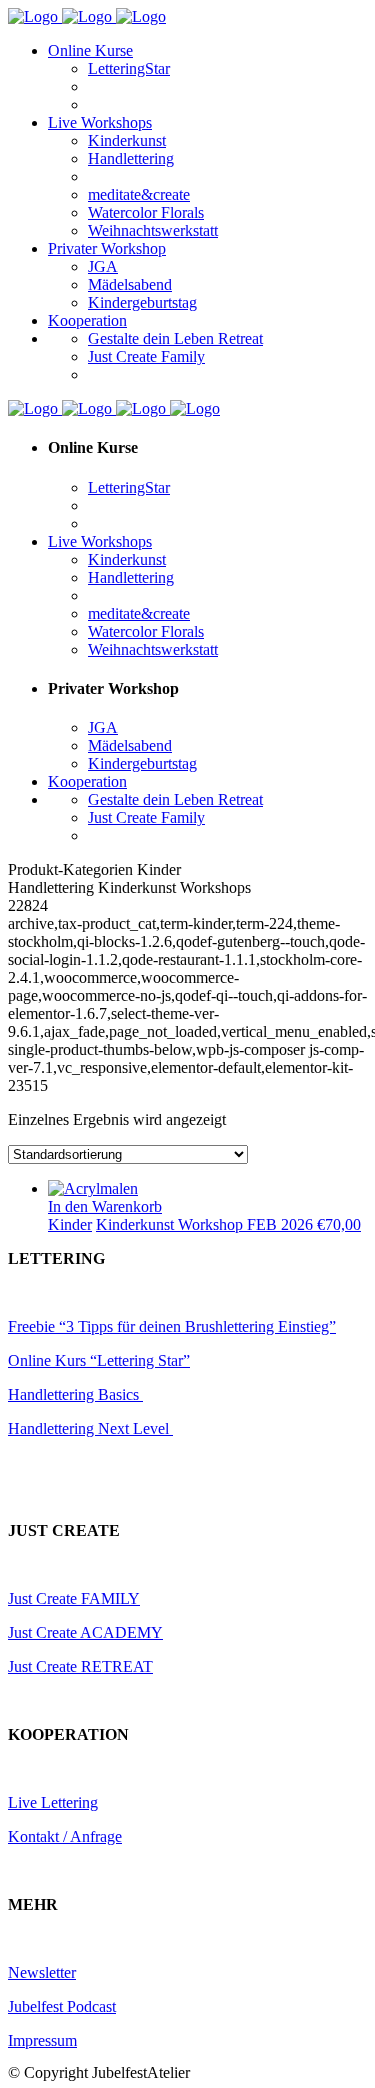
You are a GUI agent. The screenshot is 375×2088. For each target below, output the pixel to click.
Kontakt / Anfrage (65, 1836)
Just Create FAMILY (74, 1598)
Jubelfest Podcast (62, 2006)
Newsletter (42, 1972)
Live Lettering (53, 1802)
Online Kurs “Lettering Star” (99, 1360)
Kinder (70, 1224)
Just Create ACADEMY (85, 1632)
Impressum (42, 2040)
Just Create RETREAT (80, 1666)
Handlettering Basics (75, 1394)
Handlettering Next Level (90, 1428)
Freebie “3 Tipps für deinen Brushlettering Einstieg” (172, 1326)
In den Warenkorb (105, 1206)
